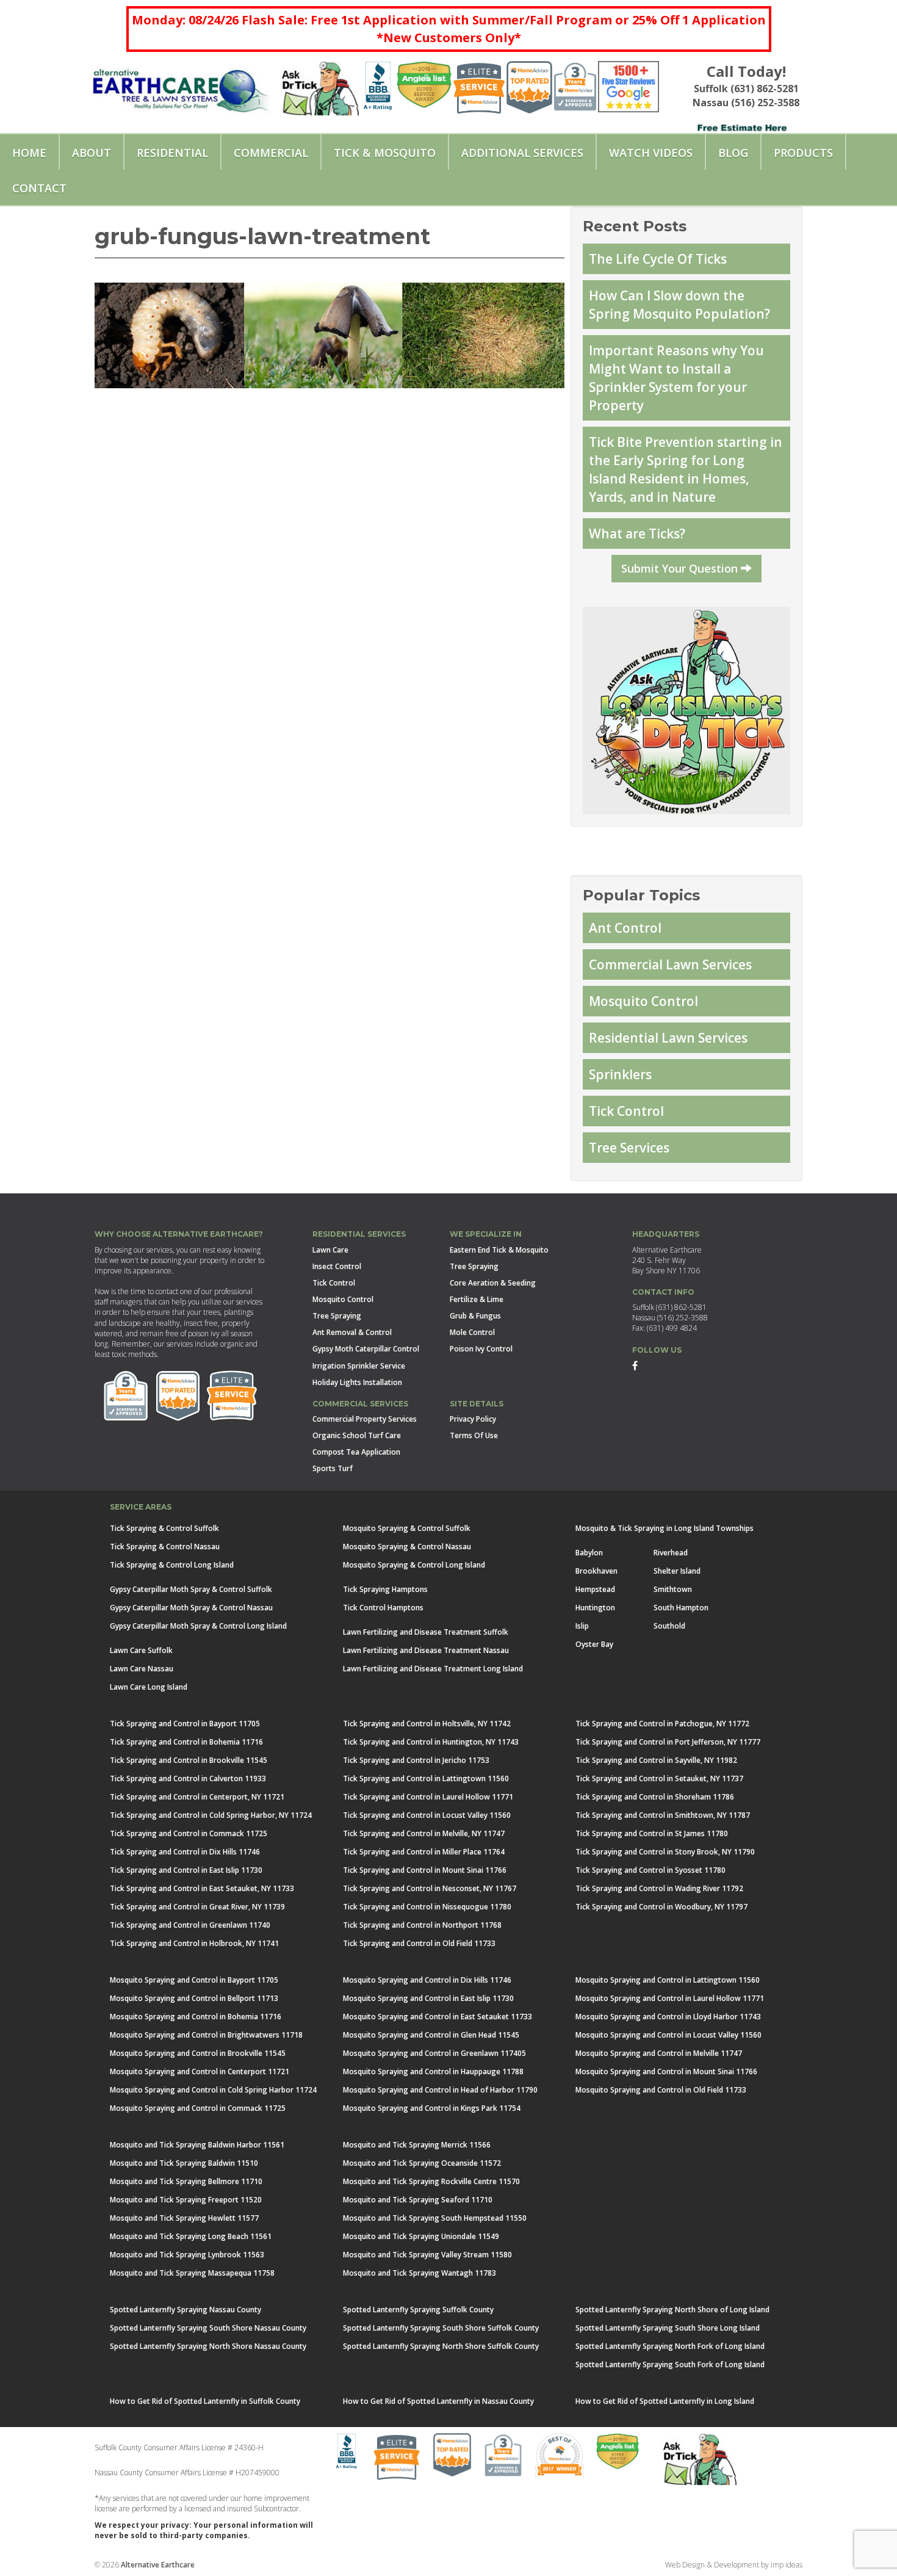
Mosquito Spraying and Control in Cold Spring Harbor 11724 (213, 2090)
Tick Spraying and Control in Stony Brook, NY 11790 (665, 1852)
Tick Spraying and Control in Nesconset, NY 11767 (430, 1888)
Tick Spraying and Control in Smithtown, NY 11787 (663, 1815)
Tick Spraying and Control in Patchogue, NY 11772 (662, 1724)
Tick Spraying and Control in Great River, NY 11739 (197, 1907)
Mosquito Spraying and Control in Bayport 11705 (194, 1980)
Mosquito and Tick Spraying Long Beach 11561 (191, 2236)
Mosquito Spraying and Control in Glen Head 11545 (431, 2035)
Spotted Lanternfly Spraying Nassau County (186, 2310)
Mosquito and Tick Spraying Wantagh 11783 (420, 2273)
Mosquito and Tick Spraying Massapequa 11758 (192, 2273)
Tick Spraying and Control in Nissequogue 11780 (427, 1907)
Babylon (589, 1553)
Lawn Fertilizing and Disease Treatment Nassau (426, 1650)
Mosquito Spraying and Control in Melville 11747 (659, 2053)
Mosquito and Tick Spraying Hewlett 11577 (184, 2218)
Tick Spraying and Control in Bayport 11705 (185, 1724)
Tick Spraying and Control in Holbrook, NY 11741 (194, 1943)
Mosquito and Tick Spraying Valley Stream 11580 (427, 2255)
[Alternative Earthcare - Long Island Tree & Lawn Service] (181, 86)
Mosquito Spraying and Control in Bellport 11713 (194, 1998)
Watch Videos (651, 153)
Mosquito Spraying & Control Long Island (414, 1565)
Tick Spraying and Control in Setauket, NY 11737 (659, 1778)
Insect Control (337, 1266)
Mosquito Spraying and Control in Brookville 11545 (198, 2053)
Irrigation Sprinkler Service (359, 1366)
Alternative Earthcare (158, 2565)
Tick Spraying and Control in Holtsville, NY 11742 (427, 1724)
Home (29, 153)
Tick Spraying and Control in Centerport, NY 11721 (197, 1797)
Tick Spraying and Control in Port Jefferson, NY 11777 (668, 1742)
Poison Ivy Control (481, 1349)
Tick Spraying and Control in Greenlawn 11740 (190, 1925)
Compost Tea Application (356, 1452)
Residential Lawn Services (668, 1038)
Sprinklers (620, 1074)
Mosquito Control (643, 1001)
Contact (39, 188)
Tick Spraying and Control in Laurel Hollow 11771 (428, 1797)
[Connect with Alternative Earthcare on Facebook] (635, 1365)
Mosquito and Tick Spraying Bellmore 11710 (186, 2181)
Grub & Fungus (475, 1316)
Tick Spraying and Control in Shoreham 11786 (655, 1797)
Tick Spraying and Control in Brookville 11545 (189, 1760)
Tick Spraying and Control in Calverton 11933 (188, 1778)
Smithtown (673, 1589)
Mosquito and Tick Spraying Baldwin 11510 (184, 2163)
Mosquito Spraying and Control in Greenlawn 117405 (434, 2053)
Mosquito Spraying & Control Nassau (407, 1547)
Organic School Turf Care (357, 1435)
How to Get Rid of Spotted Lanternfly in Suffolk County (205, 2401)
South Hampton (681, 1608)
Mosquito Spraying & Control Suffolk (407, 1528)
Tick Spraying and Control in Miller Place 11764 (424, 1852)
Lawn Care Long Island (149, 1687)
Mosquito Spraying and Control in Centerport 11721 (200, 2071)
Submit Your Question (681, 568)
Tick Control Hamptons (383, 1608)
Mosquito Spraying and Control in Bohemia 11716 (196, 2017)
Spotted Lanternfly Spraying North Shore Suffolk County (441, 2346)
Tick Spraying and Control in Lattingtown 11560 (426, 1778)
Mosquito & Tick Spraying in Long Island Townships (665, 1528)
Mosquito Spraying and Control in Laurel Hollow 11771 (670, 1998)
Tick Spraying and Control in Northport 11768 (422, 1925)
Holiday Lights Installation (357, 1382)
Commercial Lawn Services (670, 964)
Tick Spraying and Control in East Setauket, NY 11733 (202, 1888)
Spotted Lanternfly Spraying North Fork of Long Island (670, 2346)
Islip (582, 1626)
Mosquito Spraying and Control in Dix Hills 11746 (427, 1980)
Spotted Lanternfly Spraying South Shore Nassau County (208, 2328)
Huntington (595, 1608)
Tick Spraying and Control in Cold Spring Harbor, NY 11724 (211, 1815)
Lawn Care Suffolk (141, 1650)
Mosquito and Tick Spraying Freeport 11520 (186, 2200)
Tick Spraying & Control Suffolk (164, 1528)
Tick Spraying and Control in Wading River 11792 (659, 1888)
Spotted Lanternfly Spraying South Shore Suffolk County (441, 2328)
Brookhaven (596, 1571)
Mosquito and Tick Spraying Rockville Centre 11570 (431, 2181)
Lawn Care (330, 1250)
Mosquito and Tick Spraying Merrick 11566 (417, 2145)
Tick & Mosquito (385, 153)
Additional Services (522, 153)
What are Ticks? (637, 534)
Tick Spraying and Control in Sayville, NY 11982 (656, 1760)
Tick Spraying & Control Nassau (165, 1547)
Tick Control (626, 1111)
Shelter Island (677, 1571)
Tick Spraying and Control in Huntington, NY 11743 (431, 1742)
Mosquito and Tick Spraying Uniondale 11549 (421, 2236)
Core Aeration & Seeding (493, 1283)
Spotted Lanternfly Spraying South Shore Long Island (668, 2328)
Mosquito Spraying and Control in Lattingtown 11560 (668, 1980)
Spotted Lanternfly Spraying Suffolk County (418, 2310)
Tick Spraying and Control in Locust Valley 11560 (427, 1815)
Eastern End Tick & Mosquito (499, 1250)
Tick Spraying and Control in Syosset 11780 (650, 1870)
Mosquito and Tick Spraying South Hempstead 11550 (435, 2218)
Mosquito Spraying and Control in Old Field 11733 (661, 2090)
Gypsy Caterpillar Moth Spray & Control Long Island (198, 1626)
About (92, 153)
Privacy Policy (473, 1419)
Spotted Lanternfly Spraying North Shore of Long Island (672, 2310)
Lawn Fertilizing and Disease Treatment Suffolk (426, 1632)
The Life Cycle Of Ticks (658, 259)
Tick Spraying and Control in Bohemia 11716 (186, 1742)
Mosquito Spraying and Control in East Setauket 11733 (438, 2017)
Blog (733, 153)
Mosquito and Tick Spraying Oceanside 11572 (422, 2163)
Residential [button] (172, 153)
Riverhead (671, 1553)
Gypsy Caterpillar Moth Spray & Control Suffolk (191, 1589)
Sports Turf (333, 1468)
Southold (669, 1626)
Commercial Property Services (365, 1419)
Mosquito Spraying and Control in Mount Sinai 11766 (666, 2071)
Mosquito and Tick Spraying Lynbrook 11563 (187, 2255)
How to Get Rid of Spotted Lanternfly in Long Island (665, 2401)
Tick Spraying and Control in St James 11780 (652, 1833)
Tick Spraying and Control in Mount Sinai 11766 (425, 1870)
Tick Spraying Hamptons (385, 1589)
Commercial (271, 153)
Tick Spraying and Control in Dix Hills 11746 (185, 1852)
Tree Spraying (337, 1316)
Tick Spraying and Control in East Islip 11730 (186, 1870)
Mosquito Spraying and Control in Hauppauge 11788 (433, 2071)
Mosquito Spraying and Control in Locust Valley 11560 (668, 2035)
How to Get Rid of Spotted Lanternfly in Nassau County (438, 2401)
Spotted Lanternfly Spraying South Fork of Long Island (670, 2364)
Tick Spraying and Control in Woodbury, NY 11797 (661, 1907)
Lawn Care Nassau (142, 1669)
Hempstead (595, 1589)
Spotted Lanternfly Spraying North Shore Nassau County (208, 2346)
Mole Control (472, 1332)
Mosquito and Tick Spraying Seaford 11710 (418, 2200)
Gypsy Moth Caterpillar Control (366, 1349)
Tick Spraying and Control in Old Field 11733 (419, 1943)
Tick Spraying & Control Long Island (172, 1565)
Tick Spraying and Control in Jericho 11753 (416, 1760)
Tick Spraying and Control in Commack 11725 (189, 1833)
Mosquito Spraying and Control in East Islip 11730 (428, 1998)
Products (803, 153)
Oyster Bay (594, 1644)
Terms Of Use (474, 1435)
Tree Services (629, 1148)
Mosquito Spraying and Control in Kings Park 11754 (432, 2108)
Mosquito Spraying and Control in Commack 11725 (198, 2108)
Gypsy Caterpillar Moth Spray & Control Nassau (191, 1608)
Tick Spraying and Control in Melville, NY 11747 (424, 1833)
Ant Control (625, 928)
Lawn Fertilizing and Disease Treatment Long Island (433, 1669)
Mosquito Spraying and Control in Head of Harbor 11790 (440, 2090)
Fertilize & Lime (477, 1299)
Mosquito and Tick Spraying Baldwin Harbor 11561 (197, 2145)
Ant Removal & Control (352, 1332)
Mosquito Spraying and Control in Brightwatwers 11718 (206, 2035)
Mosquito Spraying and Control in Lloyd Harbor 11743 (668, 2017)
